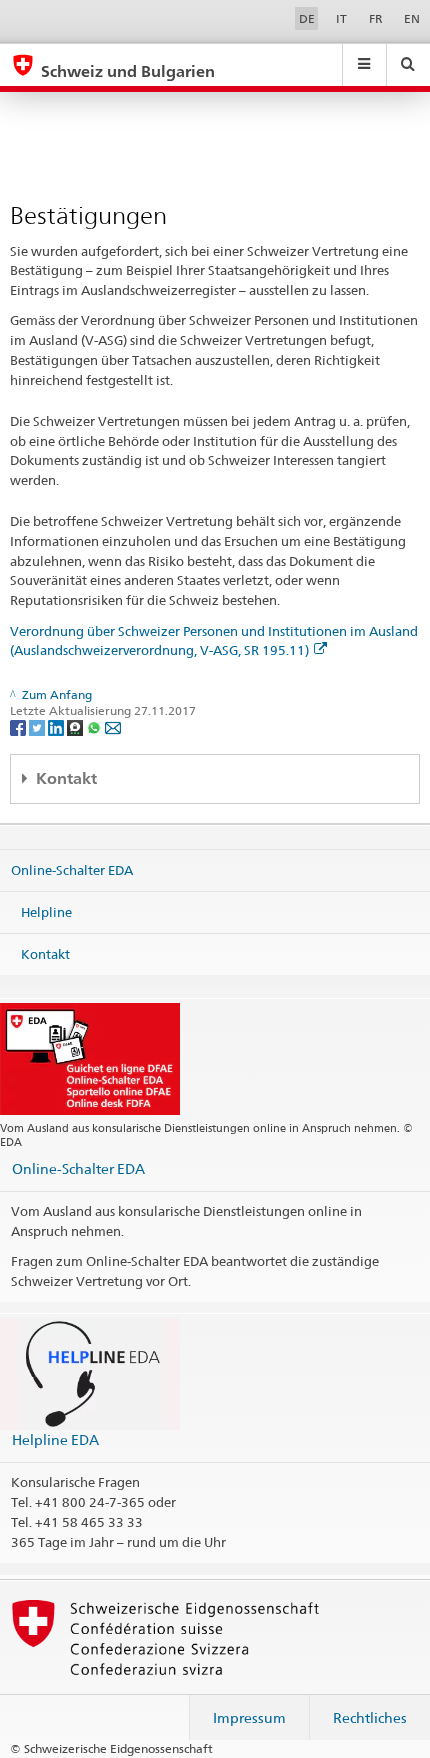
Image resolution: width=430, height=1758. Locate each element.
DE (307, 18)
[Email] (113, 726)
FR (376, 18)
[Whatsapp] (95, 726)
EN (412, 18)
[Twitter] (38, 726)
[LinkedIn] (57, 726)
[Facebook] (19, 726)
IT (341, 18)
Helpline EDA (55, 1439)
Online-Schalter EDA (72, 870)
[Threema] (76, 726)
